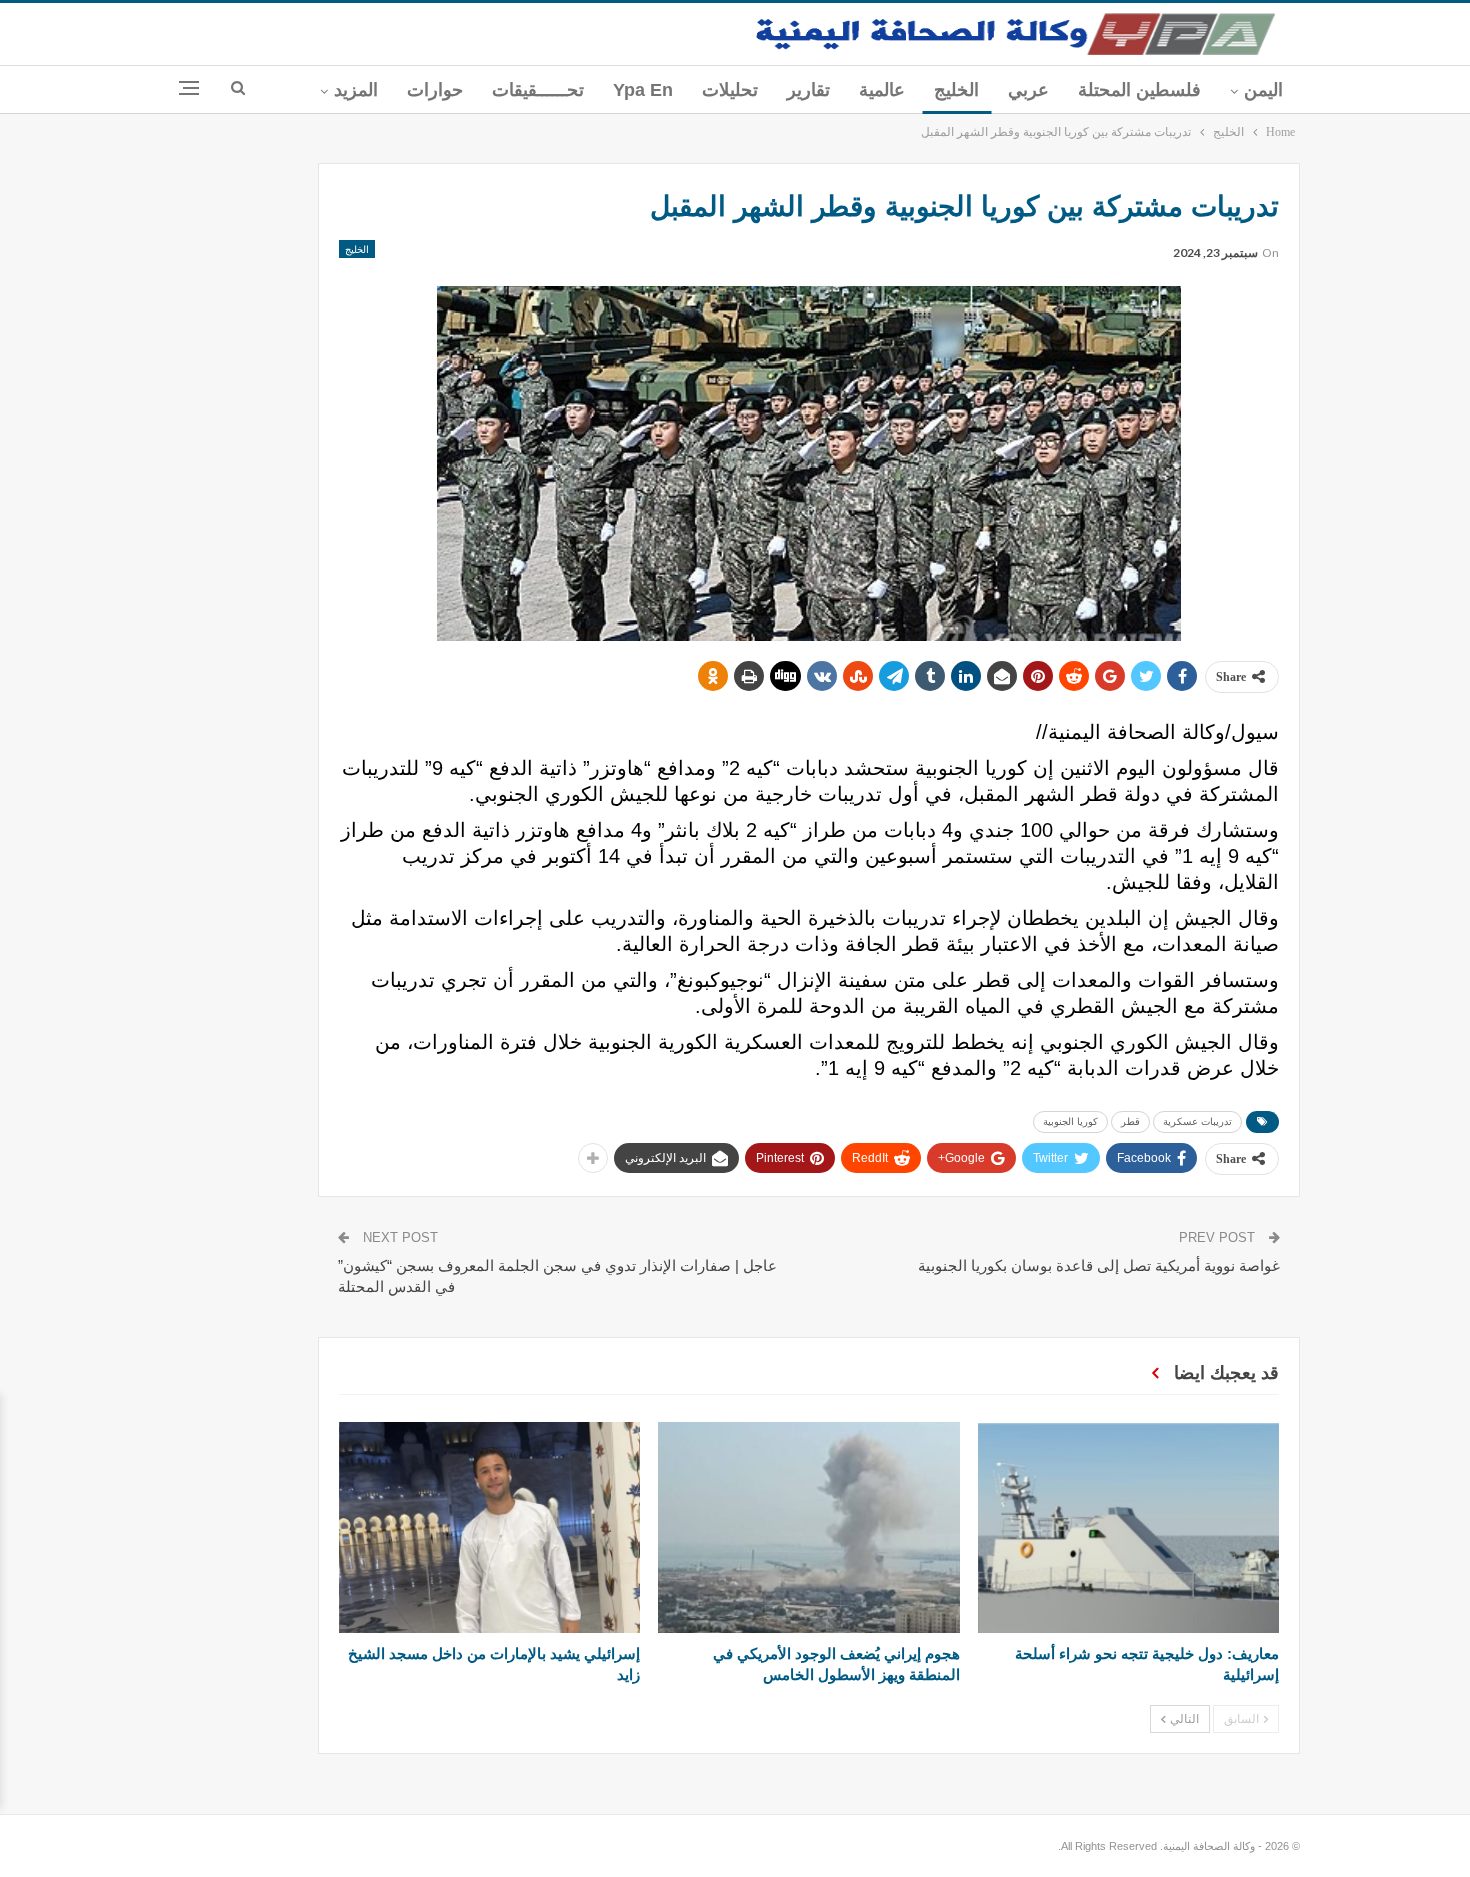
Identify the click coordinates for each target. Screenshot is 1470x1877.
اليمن (1263, 90)
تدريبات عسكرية (1197, 1121)
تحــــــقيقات (538, 90)
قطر (1130, 1121)
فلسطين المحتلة (1139, 90)
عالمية (882, 90)
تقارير (808, 90)
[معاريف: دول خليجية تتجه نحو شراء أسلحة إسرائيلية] (1128, 1527)
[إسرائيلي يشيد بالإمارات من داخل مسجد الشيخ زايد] (489, 1527)
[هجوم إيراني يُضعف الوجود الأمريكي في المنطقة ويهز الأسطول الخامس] (808, 1527)
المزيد (356, 90)
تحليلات (730, 90)
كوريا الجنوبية (1070, 1121)
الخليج (956, 90)
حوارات (435, 90)
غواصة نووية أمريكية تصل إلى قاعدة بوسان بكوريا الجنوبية (1099, 1265)
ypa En (643, 90)
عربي (1028, 90)
